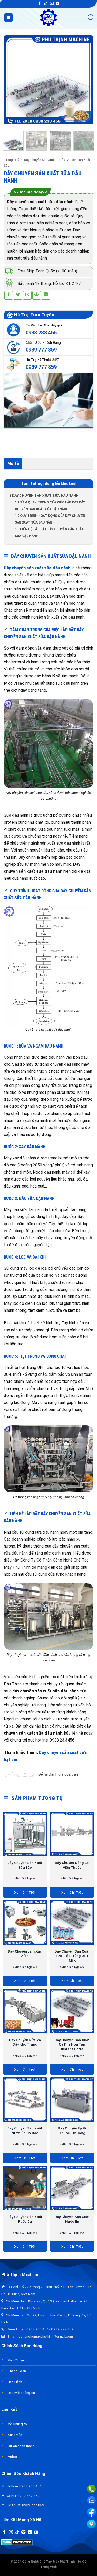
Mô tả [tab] (13, 463)
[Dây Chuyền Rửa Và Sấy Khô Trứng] (25, 2011)
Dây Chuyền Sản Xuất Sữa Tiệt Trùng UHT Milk (72, 1956)
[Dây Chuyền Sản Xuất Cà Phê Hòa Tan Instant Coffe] (72, 2011)
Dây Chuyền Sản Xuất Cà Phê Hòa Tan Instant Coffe (72, 2044)
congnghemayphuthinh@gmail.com (46, 2336)
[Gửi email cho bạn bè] (27, 295)
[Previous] (12, 80)
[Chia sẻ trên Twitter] (18, 295)
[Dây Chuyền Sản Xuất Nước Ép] (72, 2188)
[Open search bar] (91, 18)
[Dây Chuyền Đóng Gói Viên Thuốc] (72, 1834)
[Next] (85, 80)
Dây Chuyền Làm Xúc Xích (25, 1954)
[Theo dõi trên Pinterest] (23, 2532)
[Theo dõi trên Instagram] (11, 2532)
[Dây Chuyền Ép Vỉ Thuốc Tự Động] (72, 2100)
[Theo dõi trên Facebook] (40, 4)
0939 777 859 (41, 350)
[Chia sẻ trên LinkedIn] (46, 295)
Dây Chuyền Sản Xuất (39, 160)
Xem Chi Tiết (25, 1892)
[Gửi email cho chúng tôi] (51, 4)
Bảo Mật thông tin (21, 2393)
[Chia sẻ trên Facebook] (9, 295)
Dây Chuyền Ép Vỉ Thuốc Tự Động (72, 2130)
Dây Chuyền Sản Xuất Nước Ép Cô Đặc (25, 2130)
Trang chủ (12, 160)
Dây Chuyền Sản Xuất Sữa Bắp (25, 1865)
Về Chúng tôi (18, 2424)
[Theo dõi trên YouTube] (57, 4)
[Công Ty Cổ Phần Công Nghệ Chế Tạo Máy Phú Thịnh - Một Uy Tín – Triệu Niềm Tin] (48, 18)
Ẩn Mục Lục (66, 484)
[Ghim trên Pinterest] (37, 295)
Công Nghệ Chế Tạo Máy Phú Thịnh (48, 2562)
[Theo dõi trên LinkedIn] (30, 2532)
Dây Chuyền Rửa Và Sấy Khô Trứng (25, 2042)
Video (12, 2457)
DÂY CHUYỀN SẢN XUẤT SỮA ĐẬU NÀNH (44, 495)
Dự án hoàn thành (21, 2446)
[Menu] (9, 18)
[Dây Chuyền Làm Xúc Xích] (25, 1922)
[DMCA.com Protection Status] (17, 2542)
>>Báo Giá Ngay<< (31, 192)
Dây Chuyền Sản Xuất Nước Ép (72, 2219)
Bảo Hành (15, 2382)
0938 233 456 (41, 333)
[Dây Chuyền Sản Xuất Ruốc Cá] (25, 2188)
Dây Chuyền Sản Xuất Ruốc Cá (25, 2219)
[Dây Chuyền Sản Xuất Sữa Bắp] (25, 1834)
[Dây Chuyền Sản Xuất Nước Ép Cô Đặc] (25, 2100)
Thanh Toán (17, 2371)
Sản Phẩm (16, 2435)
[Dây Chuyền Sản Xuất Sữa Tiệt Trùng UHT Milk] (72, 1922)
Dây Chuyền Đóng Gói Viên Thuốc (72, 1865)
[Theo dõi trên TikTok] (46, 4)
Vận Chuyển (17, 2360)
